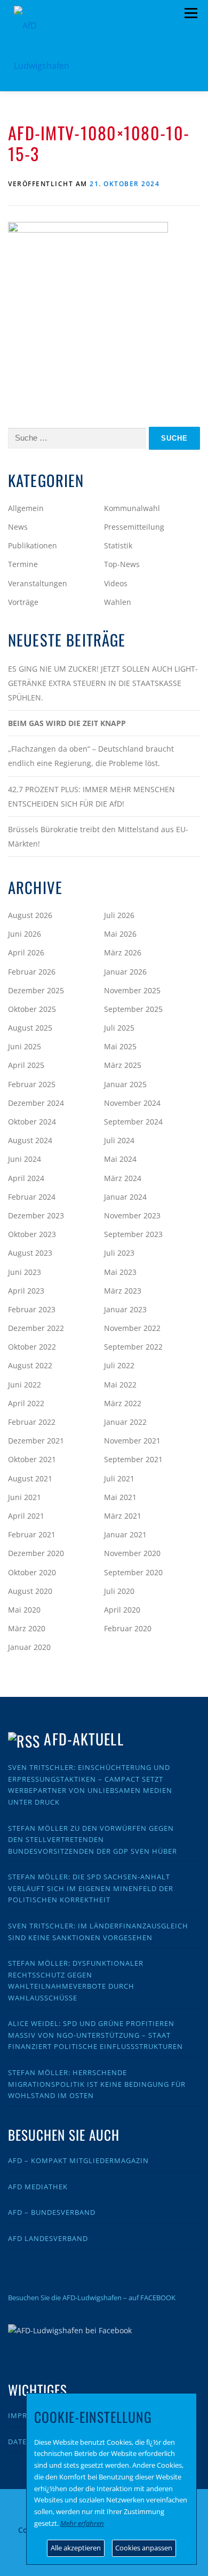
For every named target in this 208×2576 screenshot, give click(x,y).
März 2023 (123, 1291)
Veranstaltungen (38, 583)
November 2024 (132, 1103)
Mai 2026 (120, 934)
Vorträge (23, 602)
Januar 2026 (125, 972)
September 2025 (133, 1009)
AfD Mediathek (38, 2187)
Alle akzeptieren (76, 2548)
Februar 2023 (32, 1309)
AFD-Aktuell (83, 1739)
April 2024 (26, 1178)
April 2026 (26, 952)
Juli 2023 (119, 1253)
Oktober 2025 (32, 1009)
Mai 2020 (24, 1610)
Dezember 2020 (36, 1553)
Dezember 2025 (36, 990)
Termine (23, 564)
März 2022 (123, 1403)
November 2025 (132, 990)
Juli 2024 (119, 1140)
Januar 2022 (125, 1422)
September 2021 (133, 1459)
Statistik (118, 545)
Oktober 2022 (32, 1347)
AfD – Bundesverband (52, 2212)
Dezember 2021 (36, 1441)
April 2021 (26, 1516)
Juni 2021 (25, 1497)
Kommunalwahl (132, 508)
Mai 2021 (120, 1497)
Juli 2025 (119, 1028)
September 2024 (133, 1122)
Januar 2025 (125, 1084)
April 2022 (26, 1403)
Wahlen (118, 602)
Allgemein (26, 508)
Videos (116, 583)
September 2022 (133, 1347)
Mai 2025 (120, 1046)
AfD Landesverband (48, 2238)
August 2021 (30, 1478)
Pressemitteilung (134, 527)
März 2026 (123, 952)
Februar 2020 (128, 1628)
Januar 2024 (125, 1197)
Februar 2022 (32, 1422)
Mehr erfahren (82, 2523)
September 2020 (133, 1572)
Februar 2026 (32, 972)
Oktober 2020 (32, 1572)
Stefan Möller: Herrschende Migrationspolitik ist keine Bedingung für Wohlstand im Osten (97, 2084)
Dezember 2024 (36, 1103)
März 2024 (123, 1178)
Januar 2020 (29, 1647)
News (18, 527)
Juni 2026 (25, 934)
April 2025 (26, 1065)
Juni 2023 (25, 1272)
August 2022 (30, 1365)
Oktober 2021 (32, 1459)
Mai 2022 (120, 1385)
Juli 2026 (119, 915)
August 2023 (30, 1253)
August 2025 (30, 1028)
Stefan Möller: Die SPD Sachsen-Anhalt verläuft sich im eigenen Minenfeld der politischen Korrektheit (91, 1888)
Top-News (122, 564)
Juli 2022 (119, 1365)
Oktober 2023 (32, 1234)
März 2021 (123, 1516)
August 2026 (30, 915)
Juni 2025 (25, 1046)
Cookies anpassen (144, 2548)
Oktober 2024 (32, 1122)
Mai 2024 (120, 1159)
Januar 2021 (125, 1534)
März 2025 (123, 1065)
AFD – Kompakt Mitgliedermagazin (78, 2160)
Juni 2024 (25, 1159)
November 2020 (132, 1553)
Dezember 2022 (36, 1328)
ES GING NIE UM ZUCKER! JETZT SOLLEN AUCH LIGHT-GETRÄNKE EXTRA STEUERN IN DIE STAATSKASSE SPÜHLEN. (103, 683)
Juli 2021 (119, 1478)
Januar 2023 (125, 1309)
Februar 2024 (32, 1197)
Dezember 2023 (36, 1215)
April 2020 (122, 1610)
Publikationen (33, 545)
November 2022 (132, 1328)
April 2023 (26, 1291)
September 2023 (133, 1234)
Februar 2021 (32, 1534)
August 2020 (30, 1591)
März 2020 (27, 1628)
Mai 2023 (120, 1272)
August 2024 (30, 1140)
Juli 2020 (119, 1591)
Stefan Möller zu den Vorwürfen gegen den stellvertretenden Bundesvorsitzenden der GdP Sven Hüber (93, 1840)
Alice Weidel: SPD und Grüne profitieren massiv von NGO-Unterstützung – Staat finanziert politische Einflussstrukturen (95, 2035)
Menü (191, 13)
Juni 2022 (25, 1385)
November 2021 (132, 1441)
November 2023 (132, 1215)
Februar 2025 (32, 1084)
